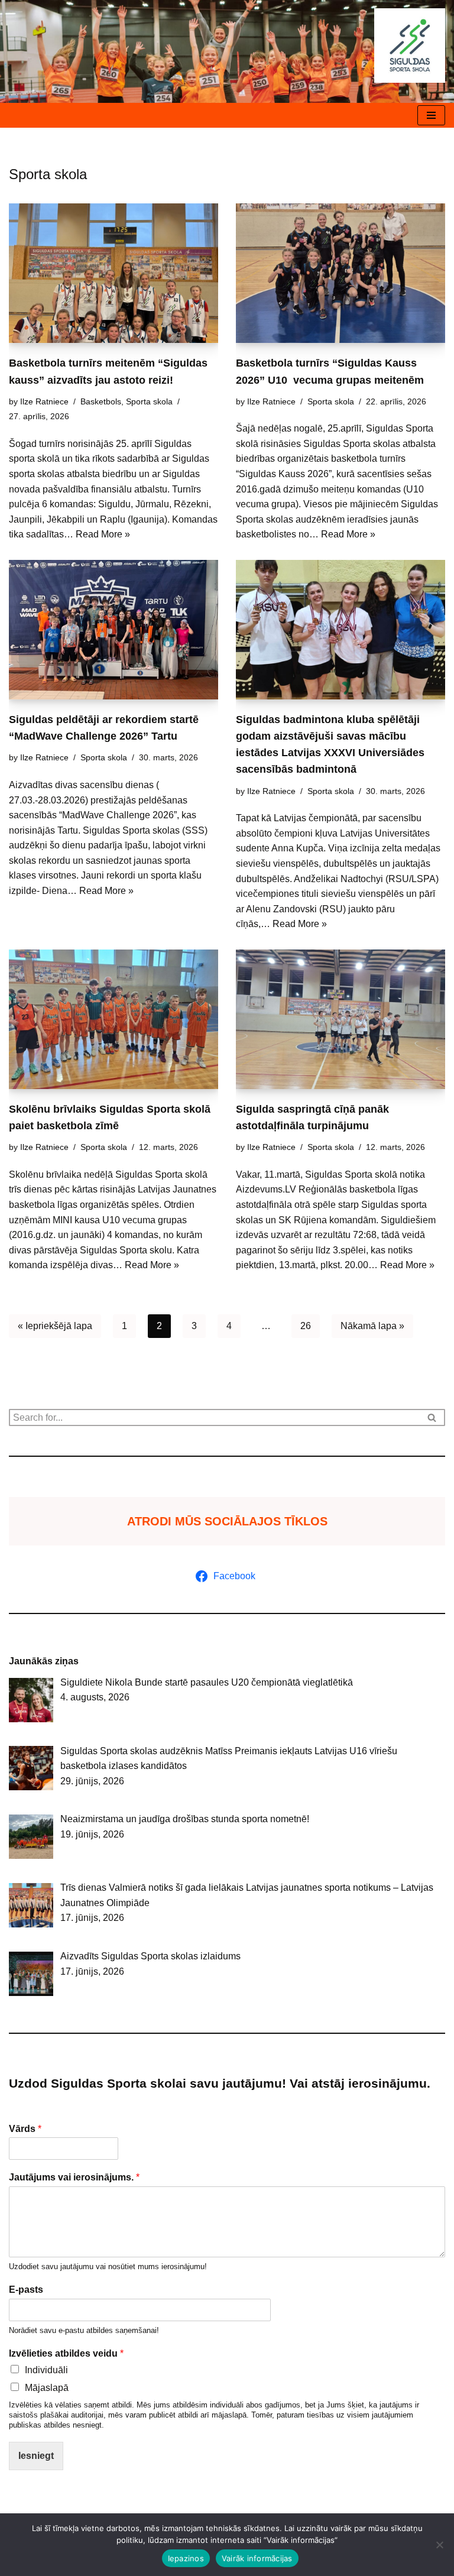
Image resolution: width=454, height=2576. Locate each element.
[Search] (432, 1417)
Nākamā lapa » (372, 1326)
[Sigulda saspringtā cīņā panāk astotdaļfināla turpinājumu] (340, 1019)
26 (306, 1326)
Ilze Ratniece (44, 401)
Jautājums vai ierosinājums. (74, 2177)
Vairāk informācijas (257, 2558)
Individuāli (46, 2370)
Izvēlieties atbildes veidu (66, 2353)
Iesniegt (36, 2456)
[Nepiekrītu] (439, 2545)
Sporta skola (149, 401)
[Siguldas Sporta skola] (410, 46)
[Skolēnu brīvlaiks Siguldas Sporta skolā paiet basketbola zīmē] (113, 1019)
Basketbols (101, 401)
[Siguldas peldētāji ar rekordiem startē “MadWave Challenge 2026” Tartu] (113, 630)
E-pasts (26, 2290)
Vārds (25, 2129)
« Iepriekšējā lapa (55, 1326)
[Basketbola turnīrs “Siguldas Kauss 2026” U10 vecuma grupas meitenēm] (340, 273)
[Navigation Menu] (431, 115)
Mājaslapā (47, 2388)
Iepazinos (186, 2558)
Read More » (103, 534)
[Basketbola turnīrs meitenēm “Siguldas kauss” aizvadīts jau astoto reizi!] (113, 273)
